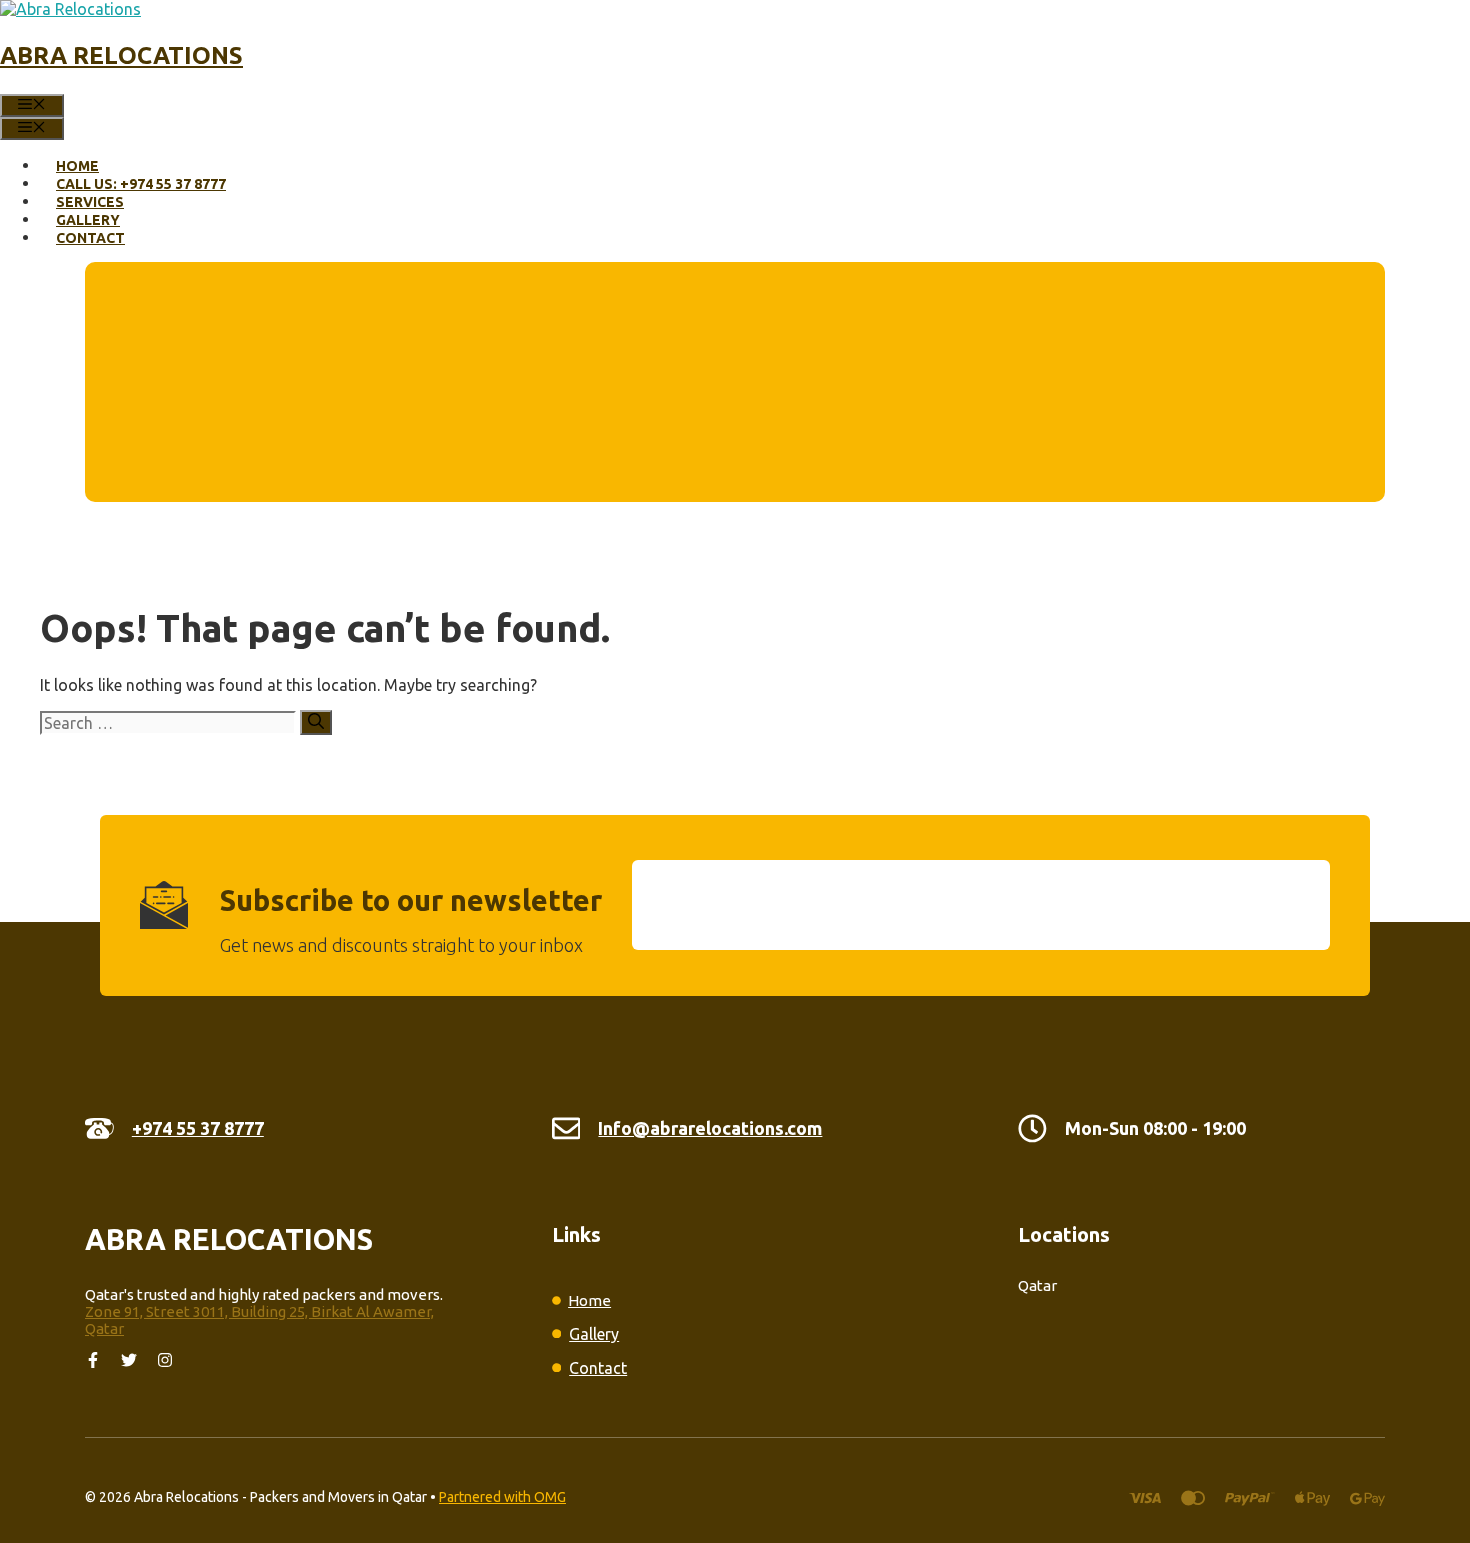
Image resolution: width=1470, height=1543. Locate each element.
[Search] (316, 722)
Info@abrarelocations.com (710, 1128)
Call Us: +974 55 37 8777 (141, 184)
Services (90, 202)
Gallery (88, 220)
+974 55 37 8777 (198, 1128)
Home (77, 166)
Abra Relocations (121, 55)
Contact (90, 238)
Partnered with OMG (502, 1497)
